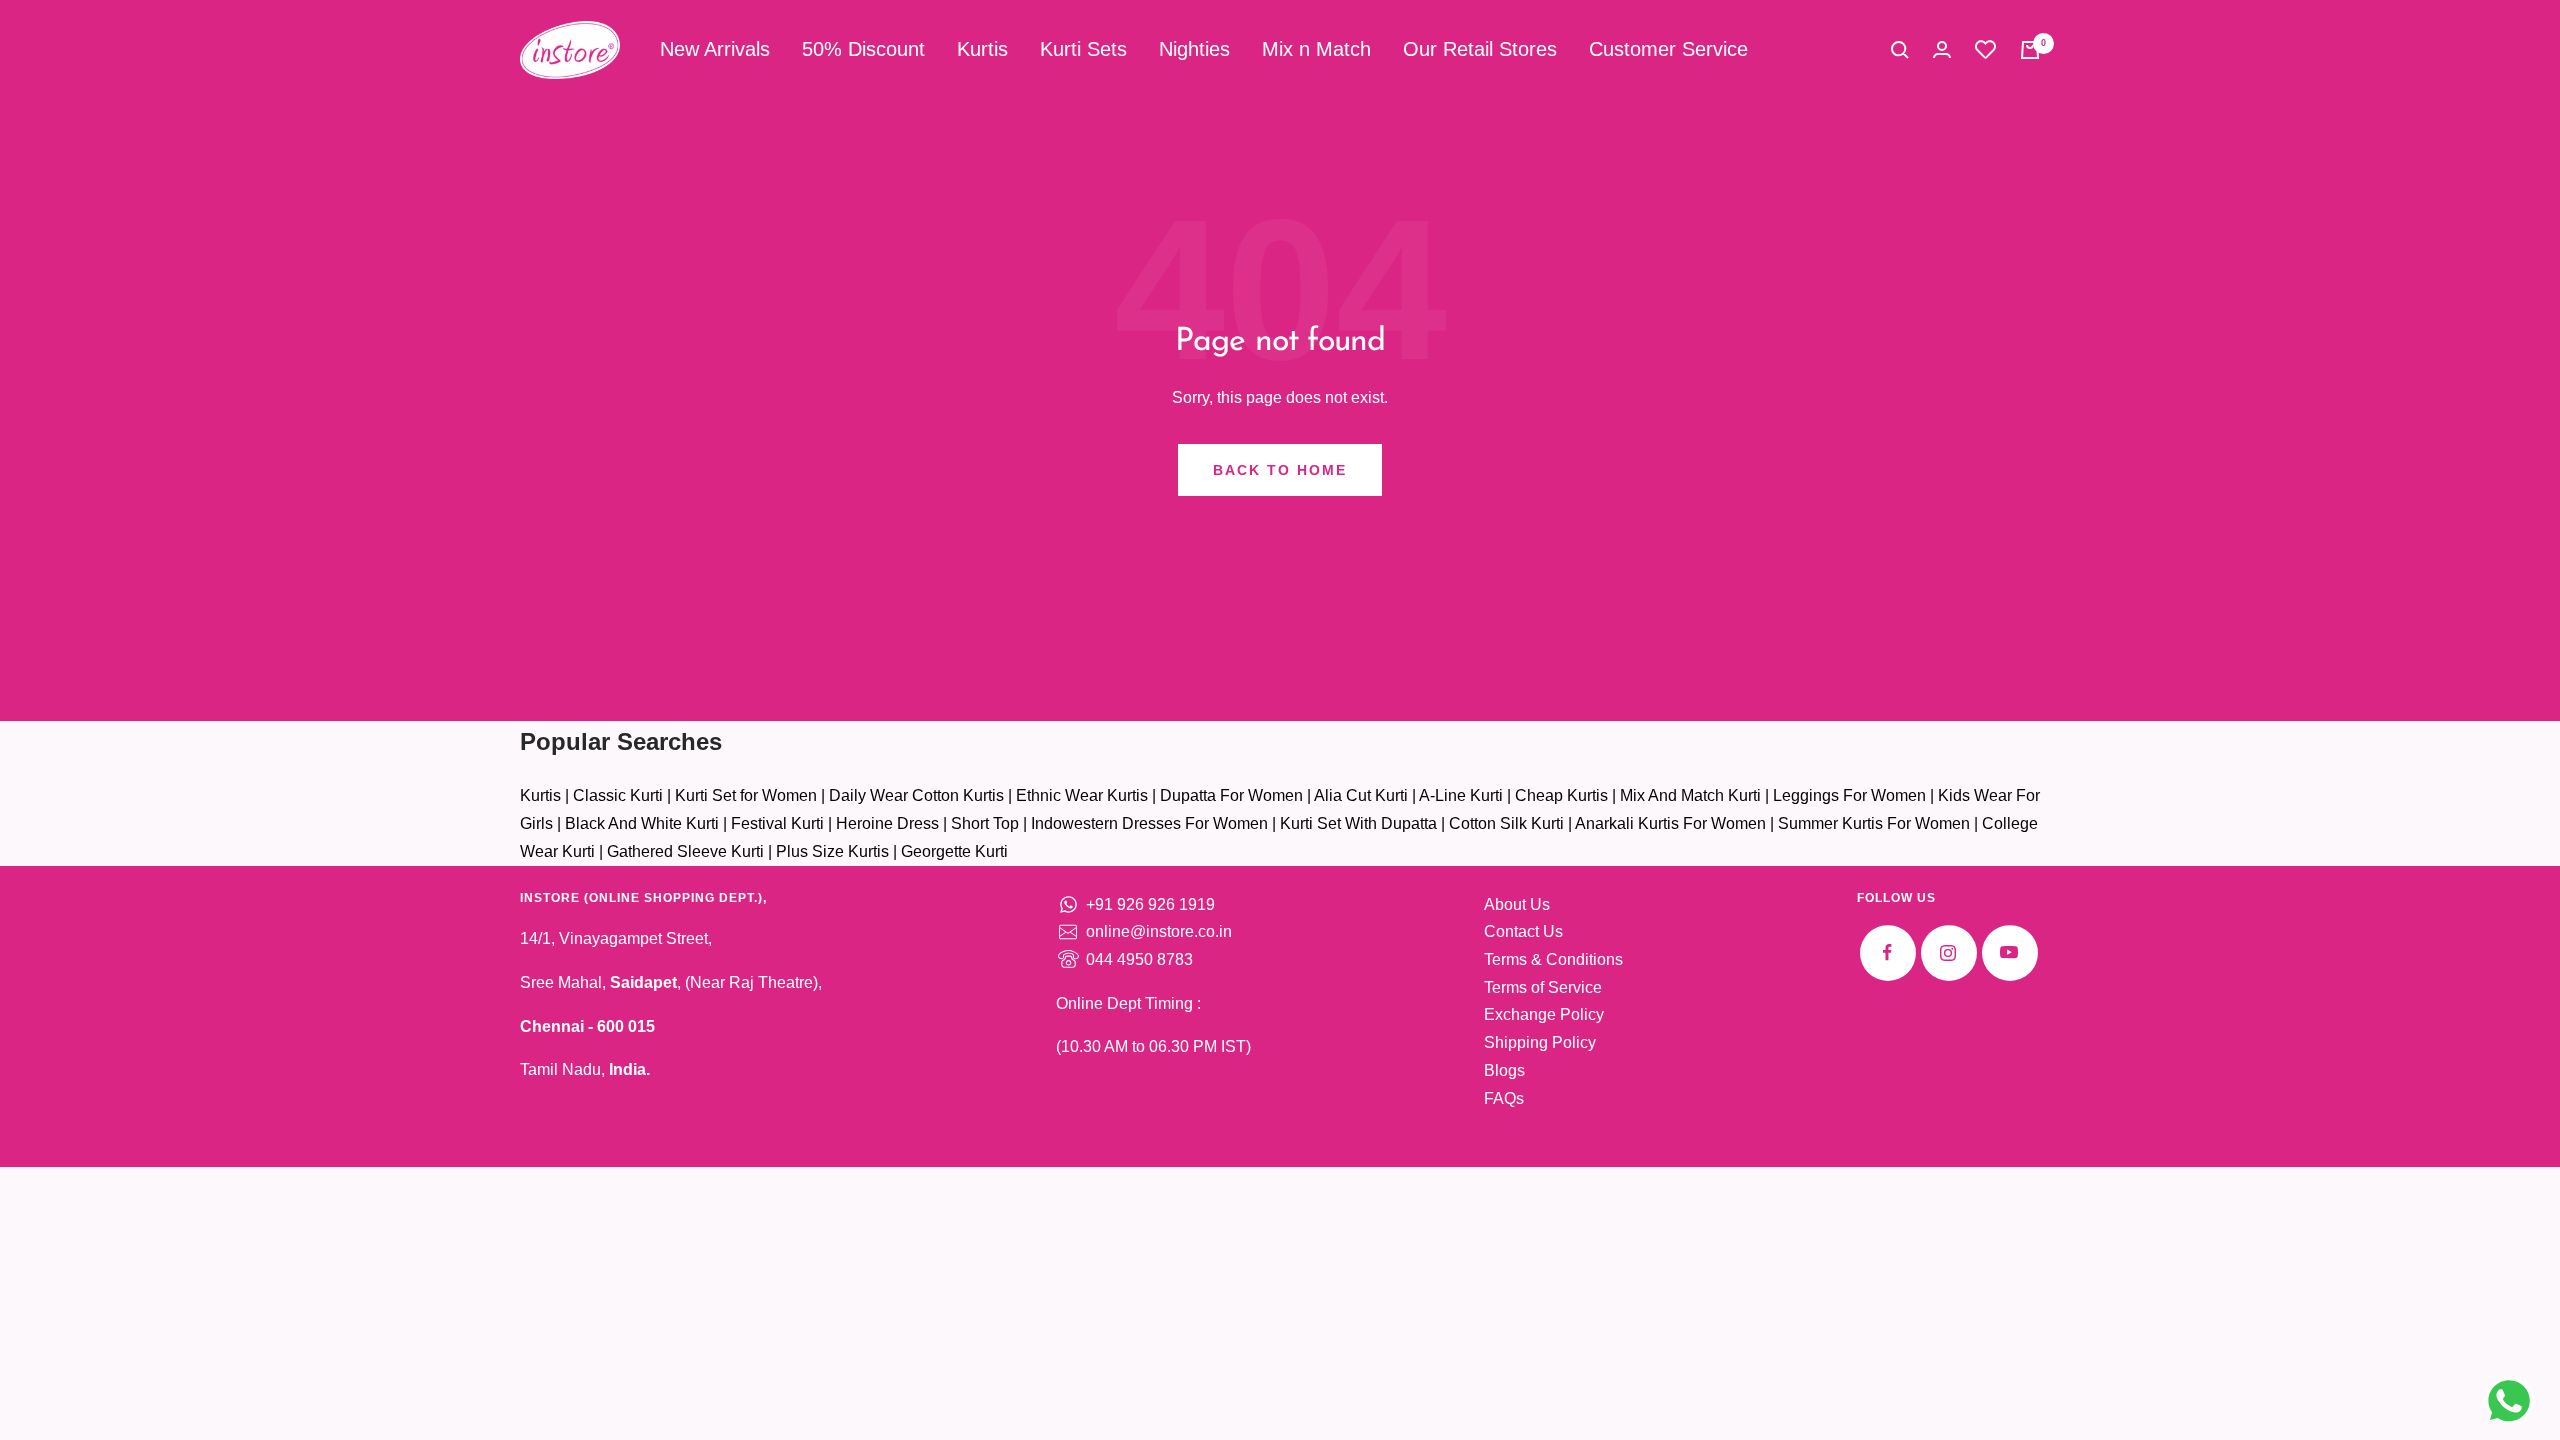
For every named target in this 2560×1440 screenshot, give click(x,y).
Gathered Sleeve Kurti (685, 851)
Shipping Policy (1540, 1042)
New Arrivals (715, 49)
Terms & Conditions (1553, 959)
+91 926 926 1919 (1150, 904)
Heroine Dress (887, 823)
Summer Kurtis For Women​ (1874, 823)
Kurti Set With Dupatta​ (1358, 823)
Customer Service (1668, 49)
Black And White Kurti (642, 823)
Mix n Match (1316, 49)
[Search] (1900, 50)
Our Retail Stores (1480, 49)
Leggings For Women (1849, 795)
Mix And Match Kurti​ (1690, 795)
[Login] (1942, 49)
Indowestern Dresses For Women (1149, 823)
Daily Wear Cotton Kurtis (916, 795)
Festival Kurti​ (777, 823)
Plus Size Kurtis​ (832, 851)
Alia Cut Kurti (1361, 795)
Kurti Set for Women (746, 795)
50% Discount (863, 49)
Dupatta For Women (1231, 795)
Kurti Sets (1083, 49)
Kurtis (982, 49)
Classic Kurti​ (618, 795)
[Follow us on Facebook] (1887, 952)
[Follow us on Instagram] (1948, 952)
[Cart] (2030, 50)
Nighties (1194, 49)
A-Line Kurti (1461, 795)
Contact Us (1523, 931)
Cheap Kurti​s (1561, 795)
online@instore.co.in (1159, 931)
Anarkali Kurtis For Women (1670, 823)
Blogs (1504, 1070)
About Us (1517, 904)
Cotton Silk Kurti (1506, 823)
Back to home (1280, 470)
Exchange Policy (1544, 1014)
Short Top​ (985, 823)
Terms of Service (1543, 987)
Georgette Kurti (954, 851)
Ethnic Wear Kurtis (1082, 795)
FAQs (1504, 1098)
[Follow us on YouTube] (2009, 952)
